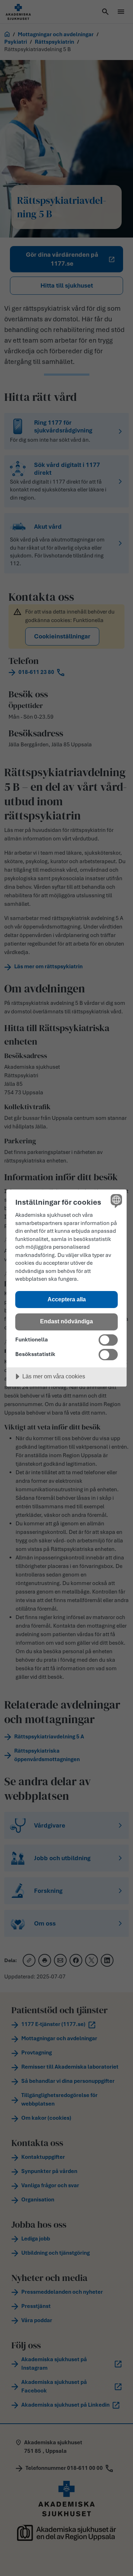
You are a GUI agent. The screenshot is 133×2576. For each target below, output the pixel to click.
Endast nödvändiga (66, 1321)
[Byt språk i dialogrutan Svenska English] (115, 1201)
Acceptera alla (67, 1299)
